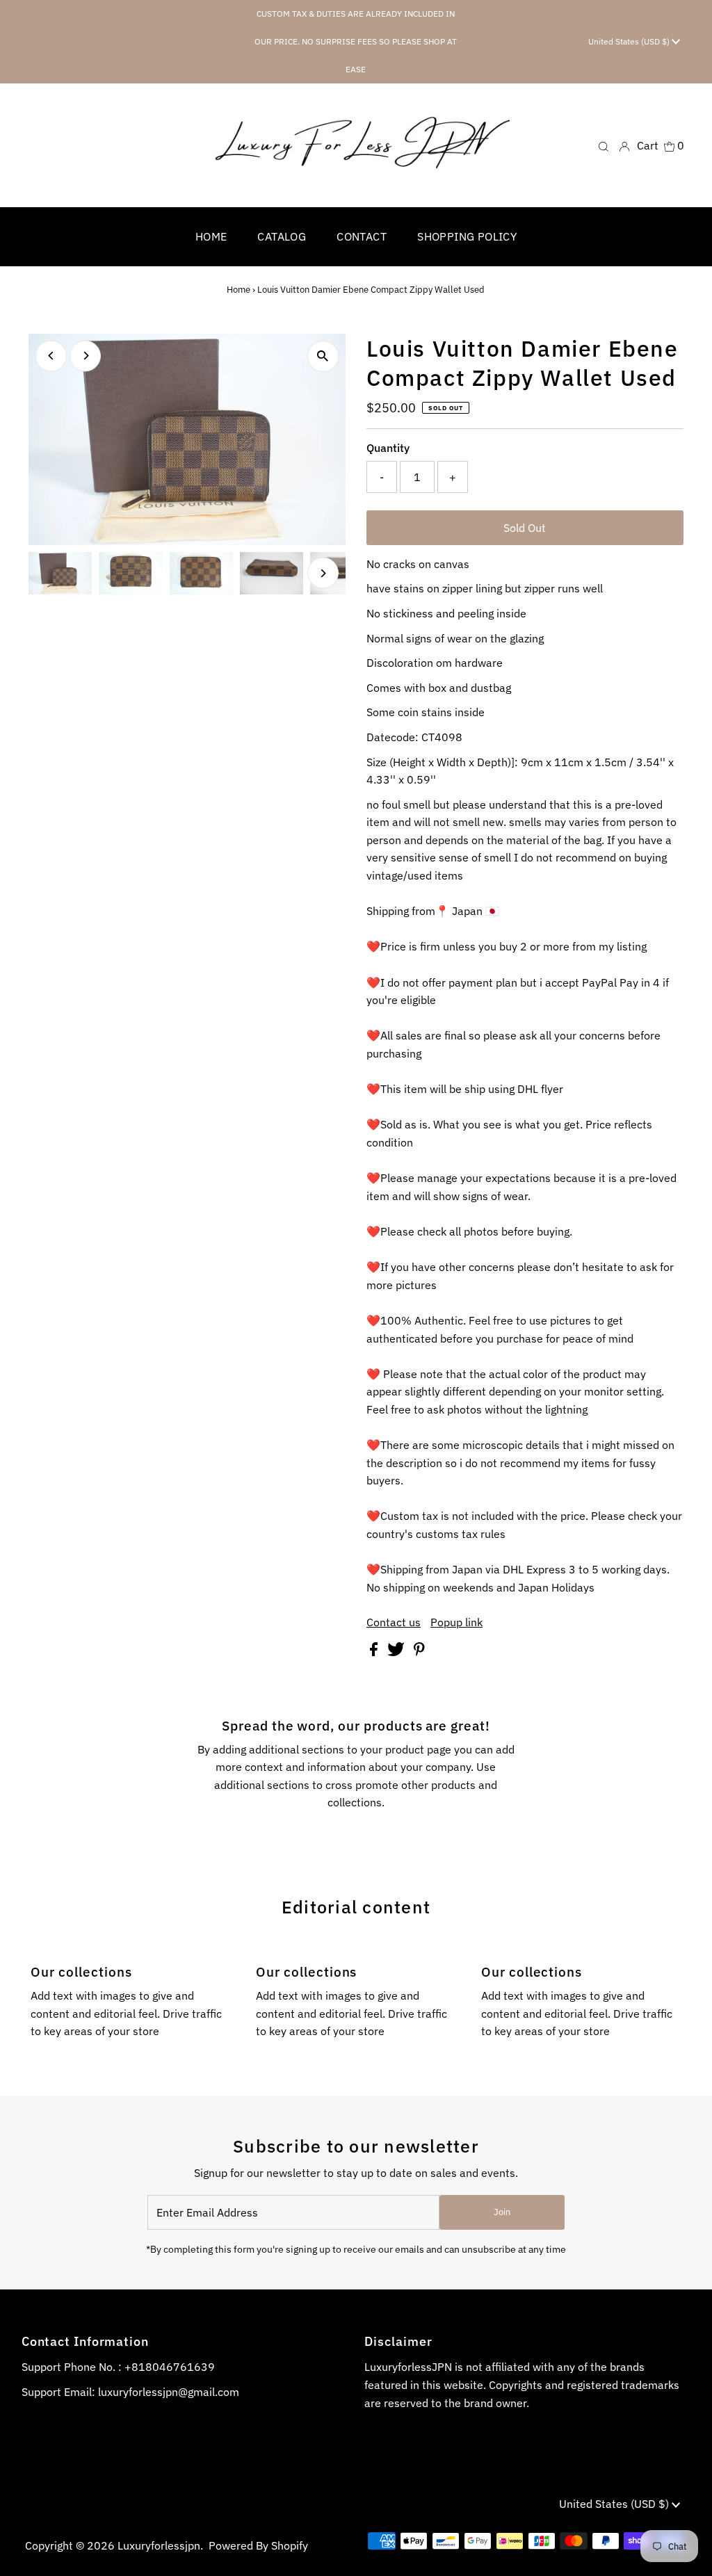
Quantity (388, 448)
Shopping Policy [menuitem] (467, 236)
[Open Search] (604, 146)
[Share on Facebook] (375, 1652)
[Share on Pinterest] (419, 1652)
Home (238, 290)
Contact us (394, 1622)
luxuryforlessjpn (159, 2545)
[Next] (85, 356)
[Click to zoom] (323, 356)
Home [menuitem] (211, 236)
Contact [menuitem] (362, 236)
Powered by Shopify (258, 2545)
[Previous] (51, 356)
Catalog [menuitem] (282, 236)
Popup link (456, 1622)
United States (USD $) (630, 41)
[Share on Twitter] (397, 1652)
